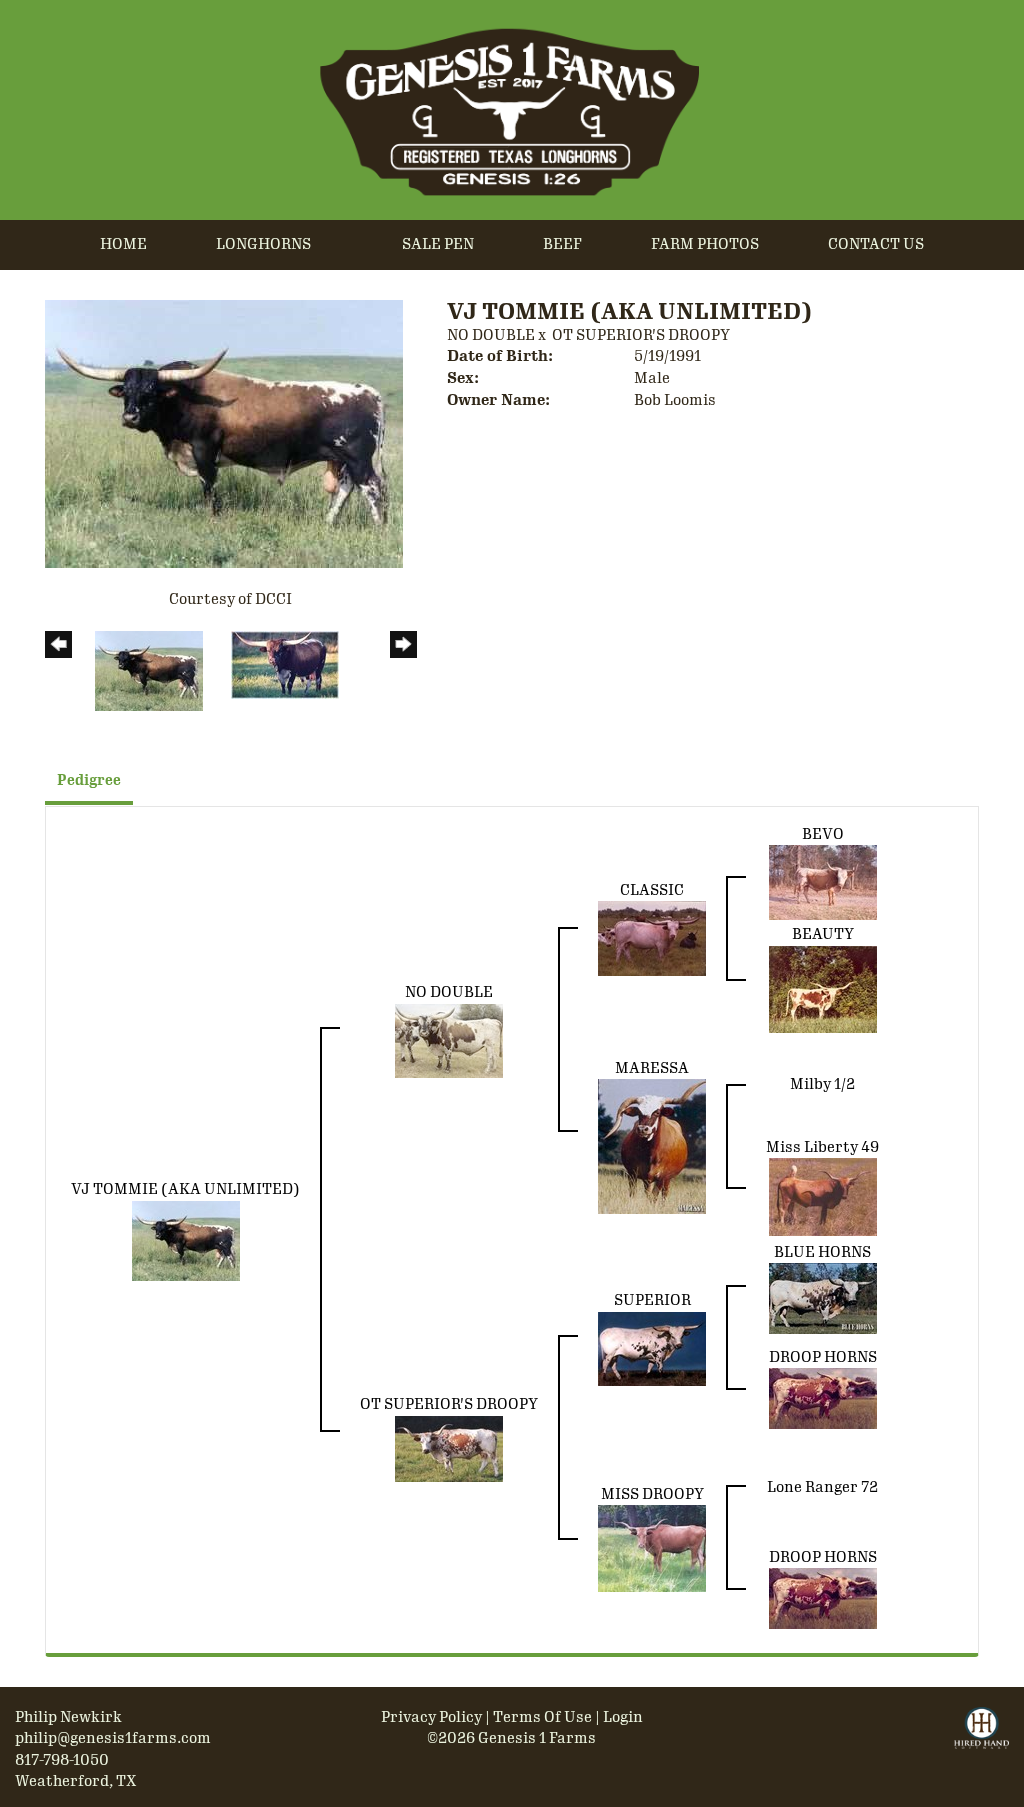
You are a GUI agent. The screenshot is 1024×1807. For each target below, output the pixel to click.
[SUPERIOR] (652, 1348)
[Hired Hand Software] (981, 1737)
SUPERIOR (652, 1300)
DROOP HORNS (823, 1357)
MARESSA (652, 1068)
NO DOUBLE (491, 335)
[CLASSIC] (652, 938)
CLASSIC (652, 890)
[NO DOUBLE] (449, 1039)
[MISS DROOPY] (652, 1548)
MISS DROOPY (652, 1494)
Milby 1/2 (822, 1084)
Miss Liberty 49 (822, 1147)
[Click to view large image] (224, 433)
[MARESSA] (652, 1146)
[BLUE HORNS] (823, 1298)
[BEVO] (823, 882)
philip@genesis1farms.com (113, 1738)
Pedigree (89, 780)
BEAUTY (823, 934)
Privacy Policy (431, 1717)
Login (623, 1717)
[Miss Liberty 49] (823, 1196)
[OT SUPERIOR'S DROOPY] (449, 1448)
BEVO (823, 834)
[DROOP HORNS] (823, 1398)
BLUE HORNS (822, 1252)
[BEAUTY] (823, 988)
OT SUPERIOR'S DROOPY (641, 335)
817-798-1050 (62, 1760)
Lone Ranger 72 (822, 1487)
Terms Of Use (542, 1717)
